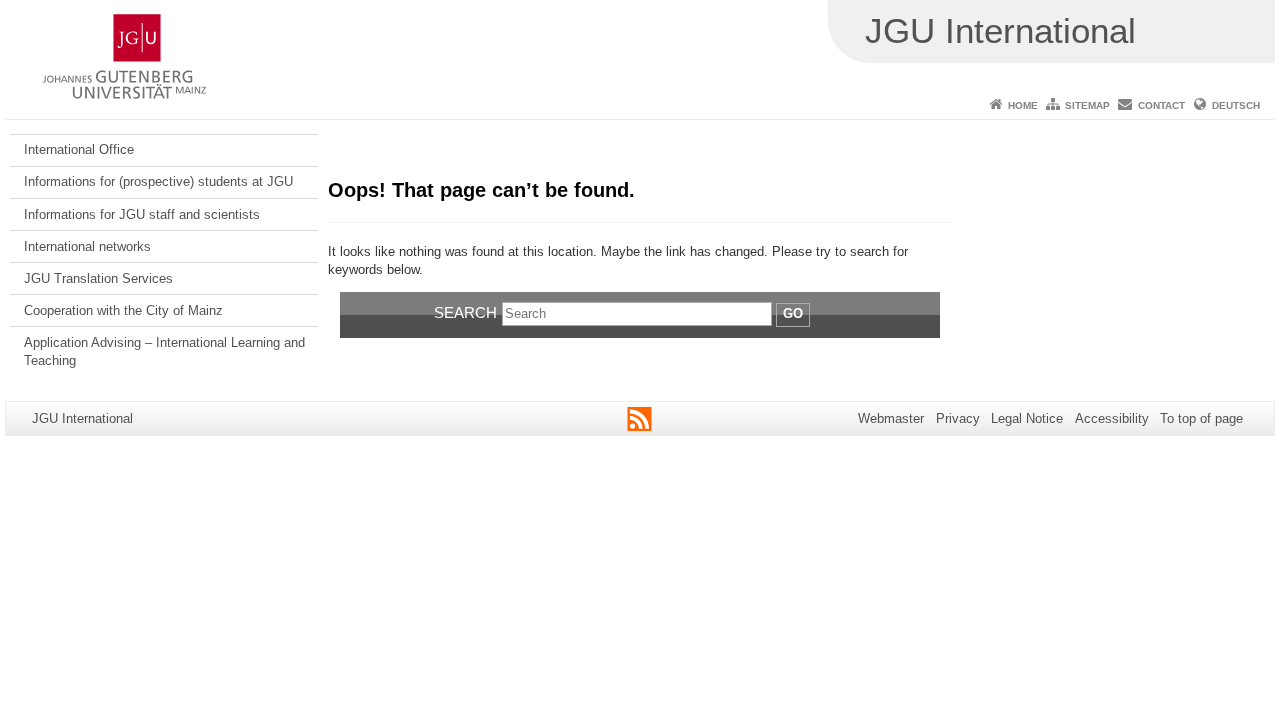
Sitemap (1087, 105)
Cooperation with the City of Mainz (123, 310)
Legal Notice (1027, 418)
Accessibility (1112, 418)
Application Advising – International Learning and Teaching (164, 351)
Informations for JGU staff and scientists (142, 214)
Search (465, 312)
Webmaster (891, 418)
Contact (1161, 105)
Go (793, 313)
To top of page (1201, 418)
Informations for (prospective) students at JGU (158, 181)
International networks (87, 246)
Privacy (958, 418)
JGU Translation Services (98, 278)
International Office (79, 149)
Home (1023, 105)
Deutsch (1236, 105)
